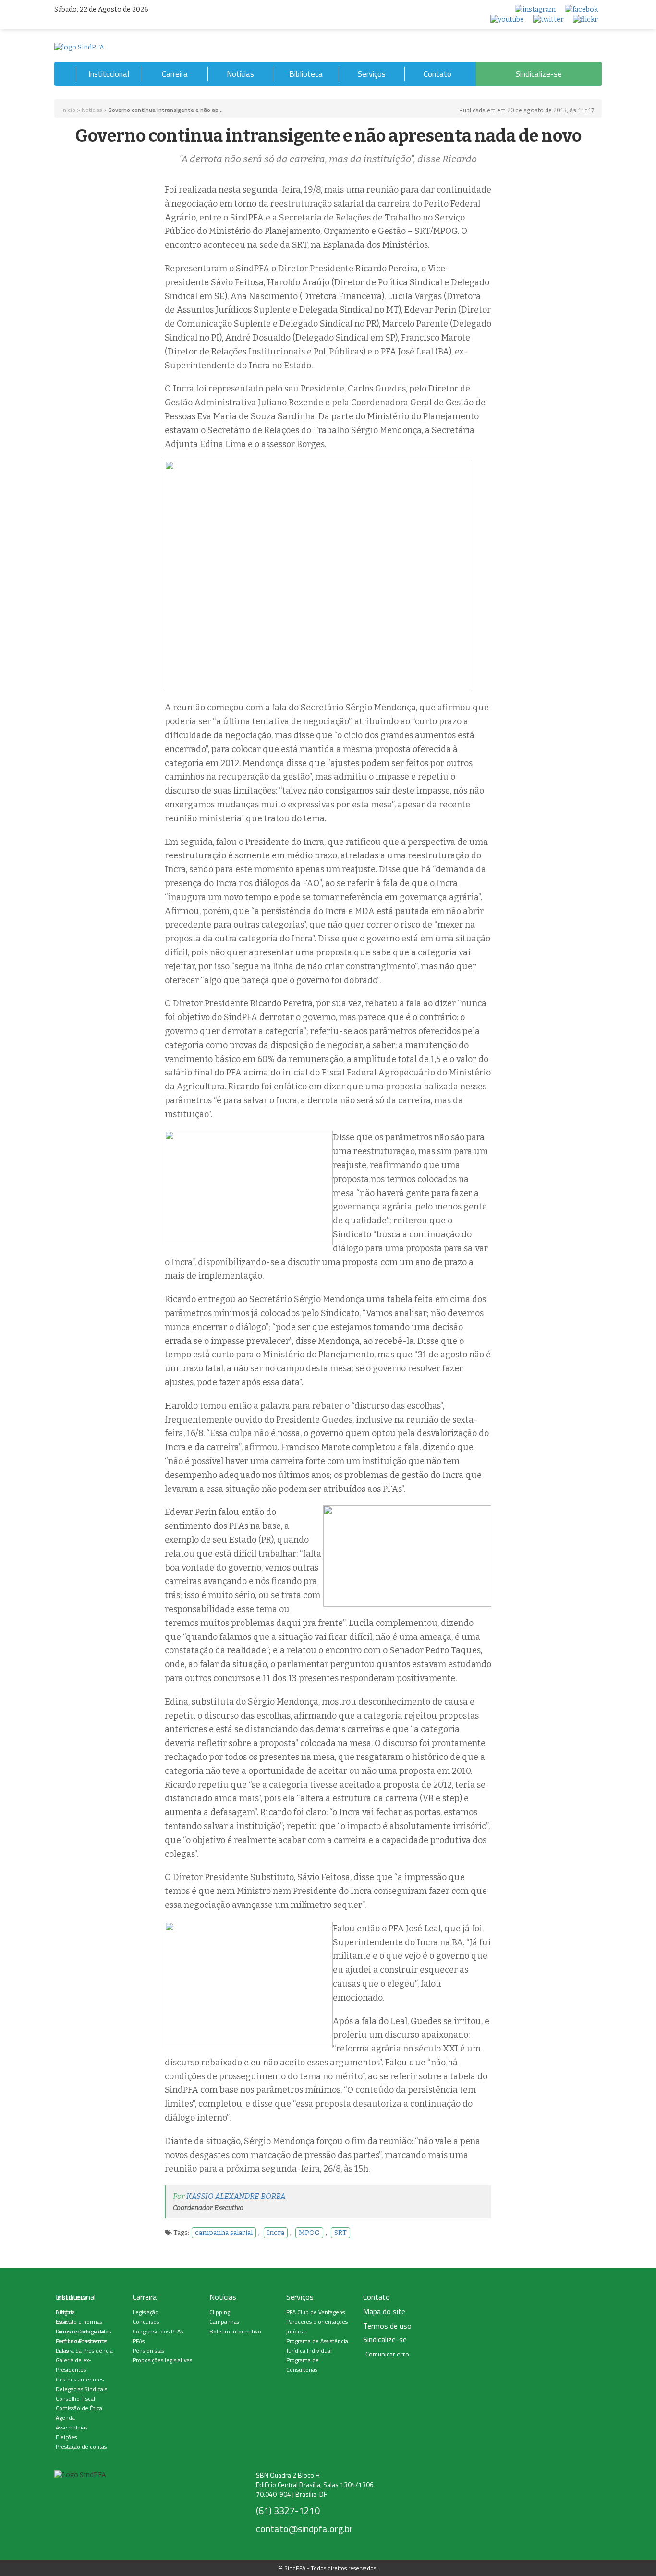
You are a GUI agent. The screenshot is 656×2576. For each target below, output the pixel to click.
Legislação (146, 2312)
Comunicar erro (387, 2354)
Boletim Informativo (235, 2331)
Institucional (109, 74)
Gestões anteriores (80, 2379)
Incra (276, 2233)
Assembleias (72, 2427)
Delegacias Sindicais (81, 2389)
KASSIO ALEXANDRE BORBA (236, 2196)
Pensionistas (148, 2350)
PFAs (139, 2341)
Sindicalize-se (539, 74)
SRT (340, 2233)
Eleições (66, 2437)
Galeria (65, 2322)
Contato (437, 74)
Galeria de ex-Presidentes (73, 2365)
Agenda (65, 2418)
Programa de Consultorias (303, 2365)
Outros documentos (81, 2341)
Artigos (64, 2312)
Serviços (372, 74)
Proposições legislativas (162, 2360)
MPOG (309, 2233)
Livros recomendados (83, 2331)
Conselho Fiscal (75, 2399)
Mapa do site (384, 2312)
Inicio (68, 110)
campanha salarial (224, 2233)
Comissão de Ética (79, 2408)
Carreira (175, 74)
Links (62, 2350)
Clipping (220, 2312)
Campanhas (224, 2322)
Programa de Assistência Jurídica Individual (317, 2346)
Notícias (240, 74)
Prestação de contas (81, 2447)
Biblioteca (306, 74)
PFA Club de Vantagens (316, 2312)
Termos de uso (387, 2326)
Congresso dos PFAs (158, 2331)
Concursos (146, 2322)
